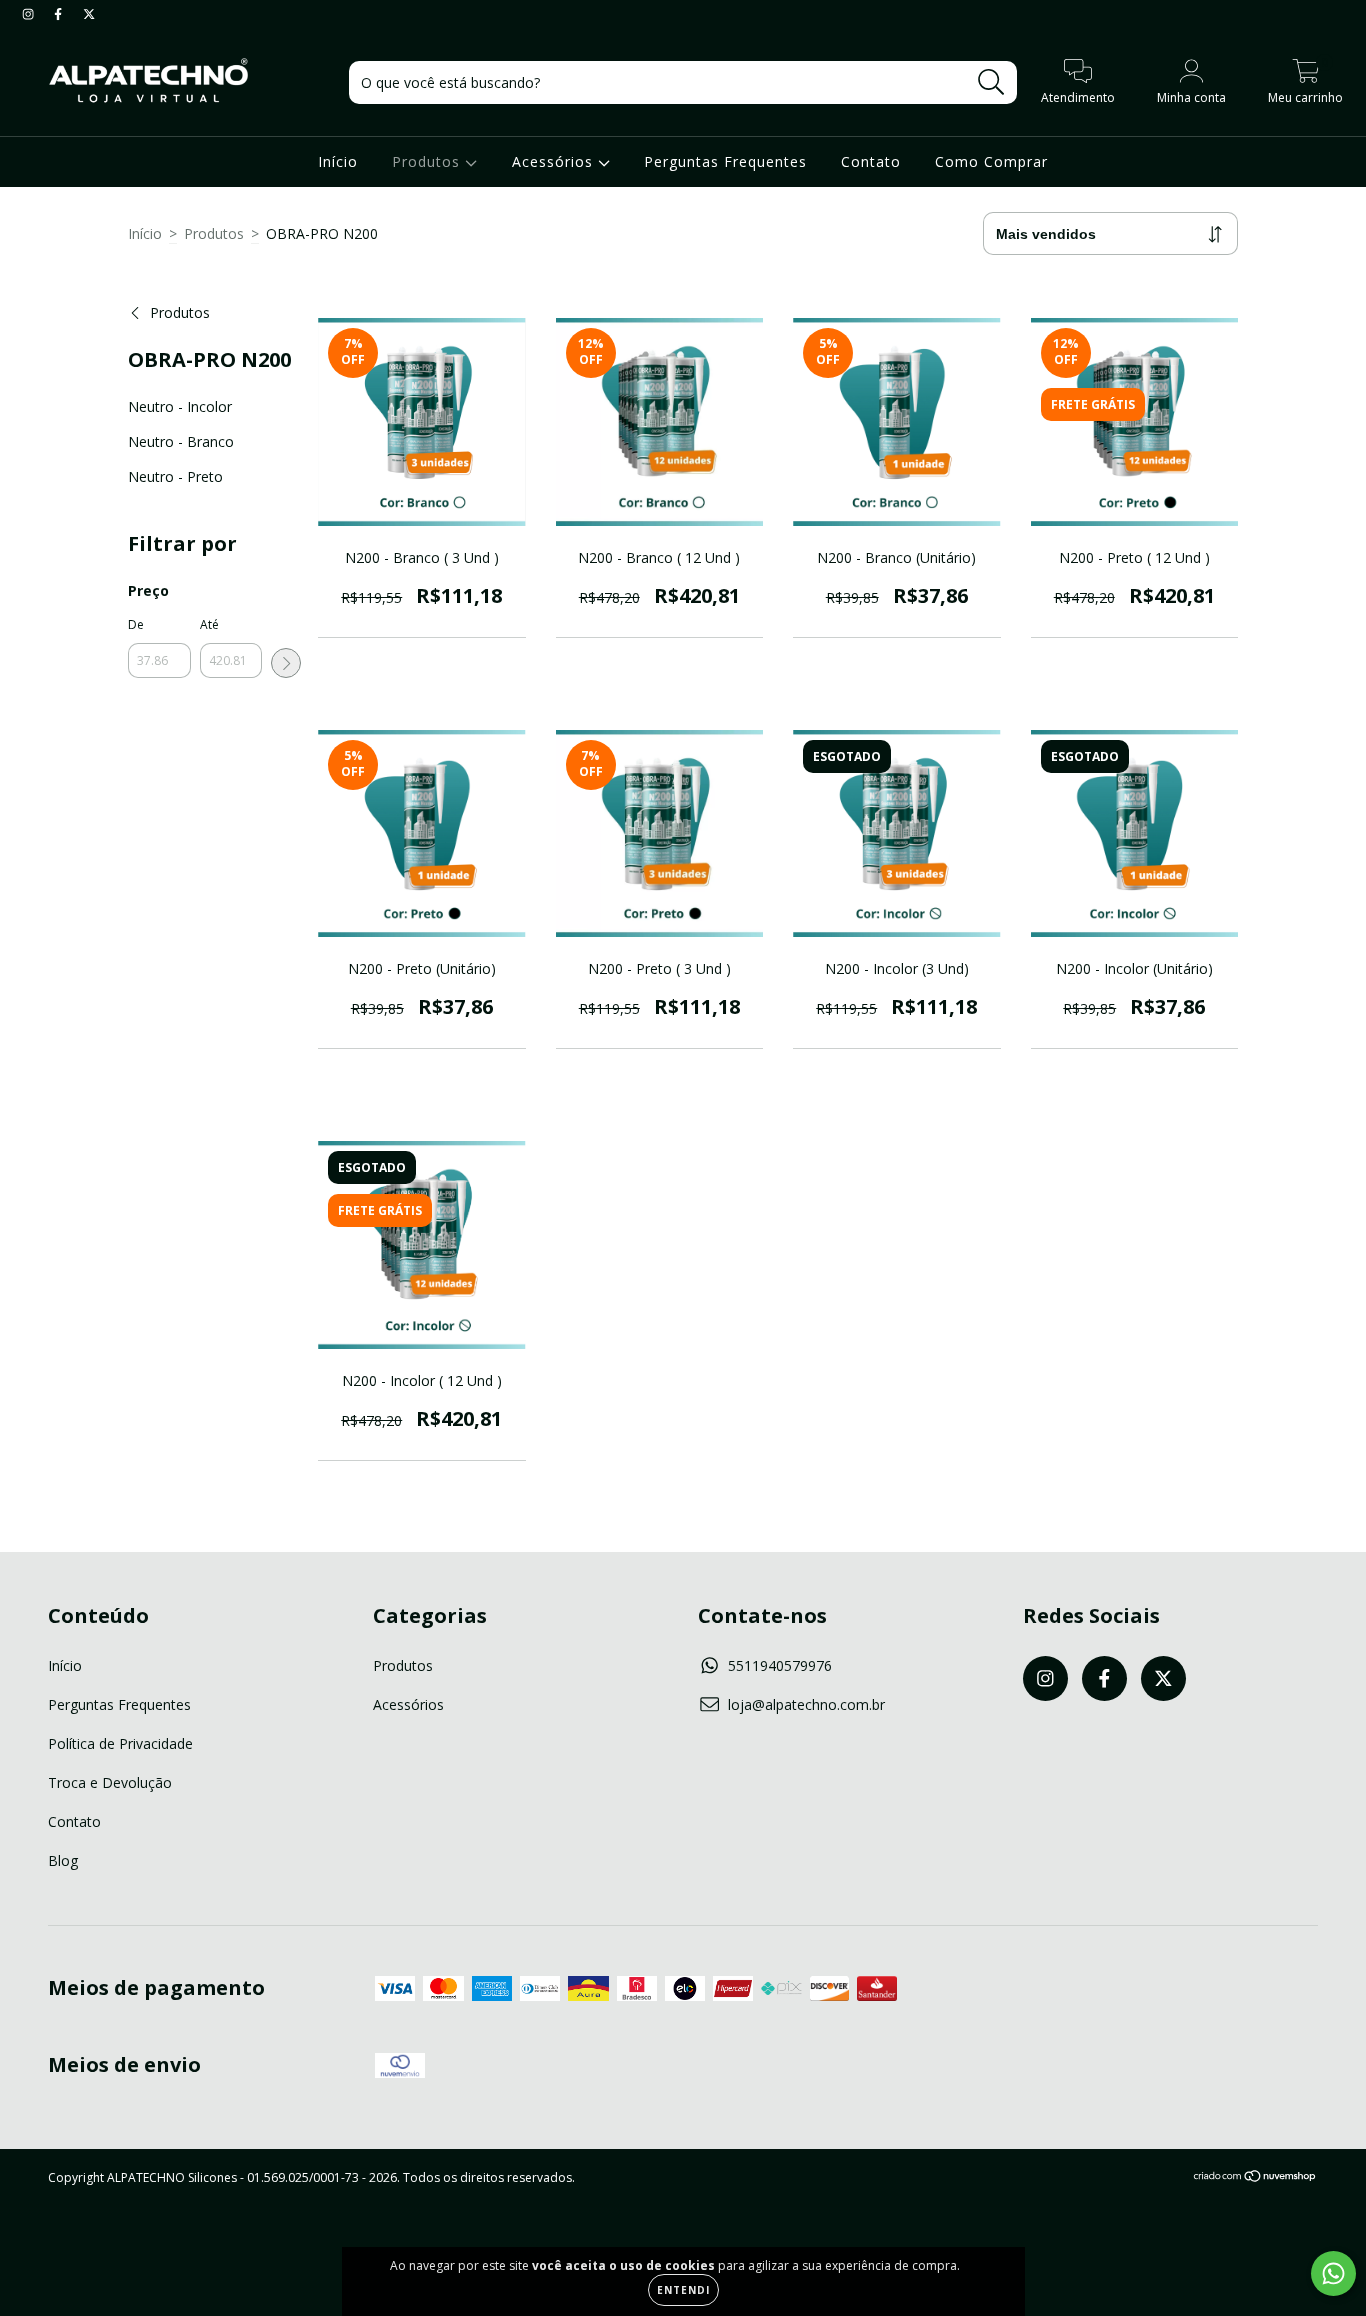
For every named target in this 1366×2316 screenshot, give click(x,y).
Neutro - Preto (175, 476)
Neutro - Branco (181, 441)
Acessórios (555, 161)
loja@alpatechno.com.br (806, 1704)
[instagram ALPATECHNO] (30, 13)
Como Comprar (991, 161)
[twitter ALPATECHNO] (89, 13)
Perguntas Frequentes (725, 161)
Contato (871, 161)
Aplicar (286, 663)
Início (338, 161)
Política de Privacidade (120, 1743)
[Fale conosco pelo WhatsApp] (1333, 2273)
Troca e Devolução (110, 1782)
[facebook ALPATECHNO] (60, 13)
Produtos (428, 161)
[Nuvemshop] (1255, 2178)
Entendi (683, 2290)
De (136, 624)
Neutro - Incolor (180, 406)
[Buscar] (991, 82)
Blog (63, 1860)
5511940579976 (780, 1665)
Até (209, 624)
